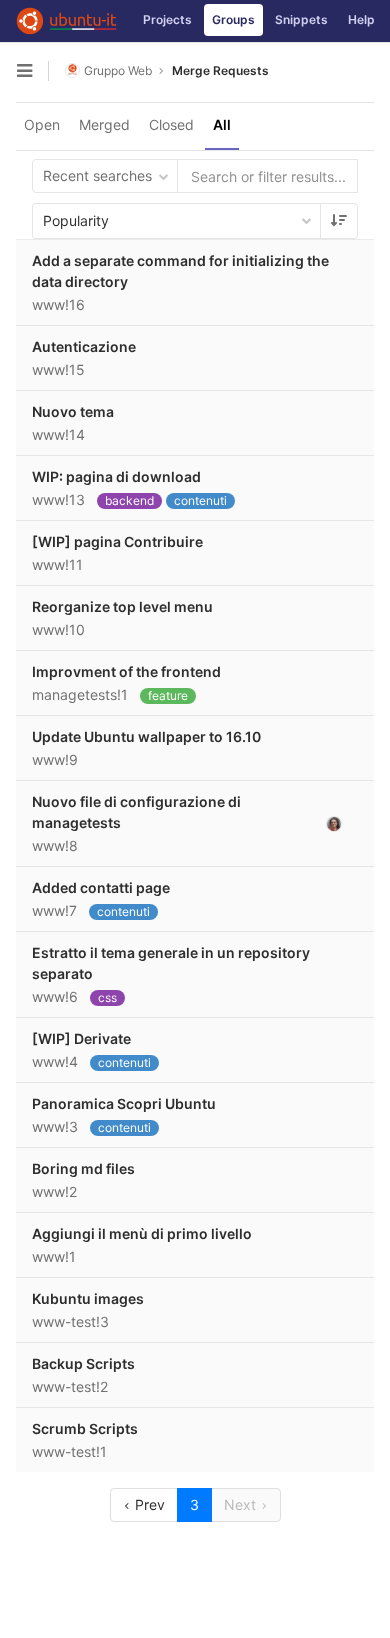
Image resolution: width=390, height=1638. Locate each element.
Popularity (76, 220)
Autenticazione (84, 346)
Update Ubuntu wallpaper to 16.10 (146, 736)
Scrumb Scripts (85, 1428)
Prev (148, 1504)
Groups (233, 19)
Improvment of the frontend (126, 671)
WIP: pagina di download (116, 476)
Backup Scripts (83, 1363)
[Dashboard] (66, 21)
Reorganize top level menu (122, 606)
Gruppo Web (118, 70)
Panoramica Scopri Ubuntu (124, 1103)
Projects (167, 19)
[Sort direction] (339, 221)
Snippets (301, 19)
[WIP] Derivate (81, 1038)
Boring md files (83, 1168)
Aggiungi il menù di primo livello (142, 1233)
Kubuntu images (88, 1298)
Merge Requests (220, 70)
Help (361, 19)
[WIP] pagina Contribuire (117, 541)
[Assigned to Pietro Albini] (334, 823)
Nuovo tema (73, 411)
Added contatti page (101, 887)
